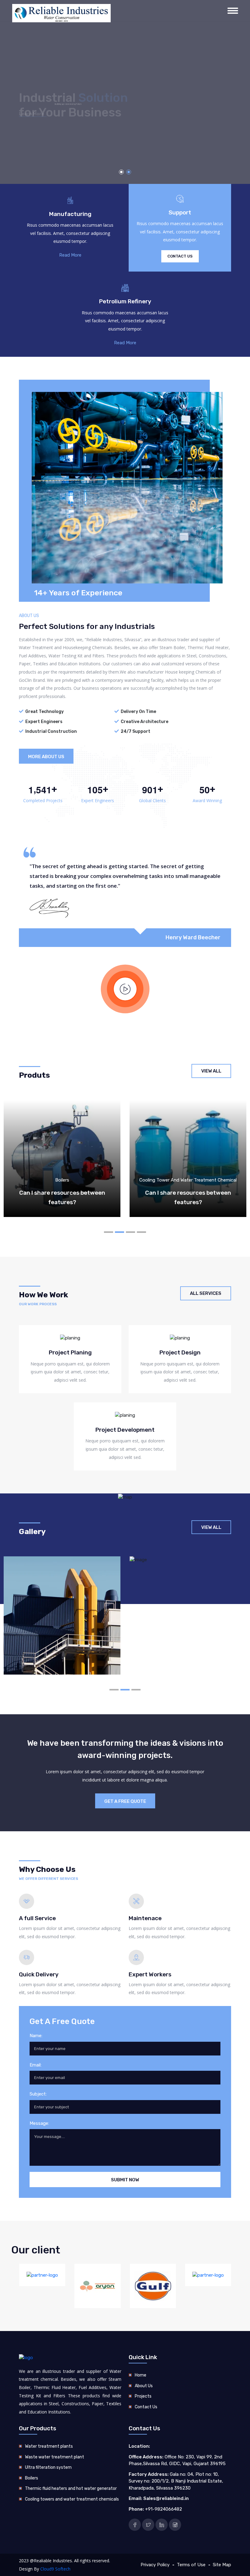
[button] (121, 172)
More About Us (46, 757)
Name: (36, 2036)
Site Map (222, 2565)
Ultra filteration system (48, 2467)
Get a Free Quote (125, 1801)
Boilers (62, 1180)
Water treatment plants (49, 2446)
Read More (70, 255)
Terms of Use (191, 2565)
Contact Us (180, 256)
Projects (143, 2396)
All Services (206, 1293)
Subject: (38, 2094)
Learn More (32, 119)
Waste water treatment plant (55, 2457)
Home (141, 2375)
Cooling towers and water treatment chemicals (72, 2499)
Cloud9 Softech (55, 2569)
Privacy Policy (155, 2565)
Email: (36, 2065)
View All (211, 1071)
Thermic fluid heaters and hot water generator (71, 2488)
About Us (144, 2386)
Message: (39, 2123)
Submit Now (125, 2180)
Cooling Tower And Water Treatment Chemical (188, 1180)
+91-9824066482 (164, 2509)
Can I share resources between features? (62, 1197)
